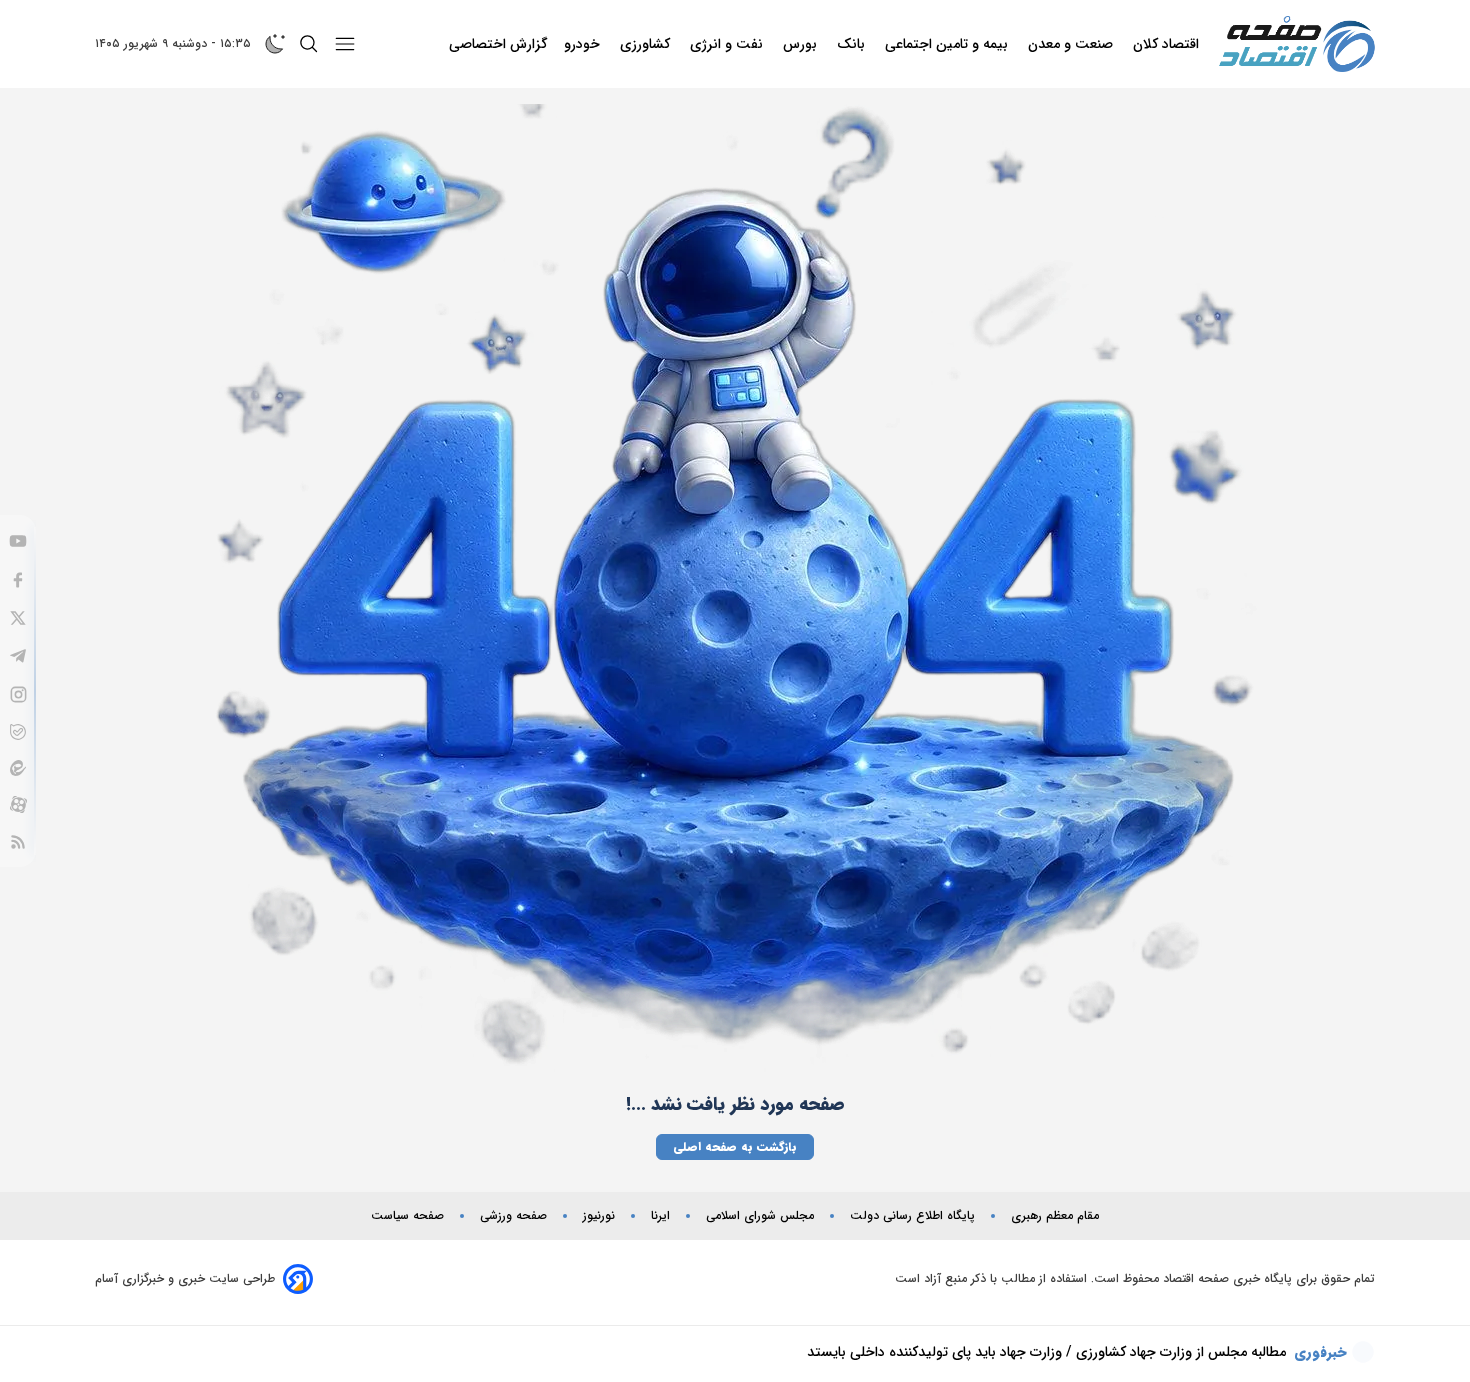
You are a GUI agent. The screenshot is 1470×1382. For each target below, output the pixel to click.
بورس (802, 44)
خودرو (584, 44)
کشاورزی (647, 44)
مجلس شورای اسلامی (760, 1216)
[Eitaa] (18, 768)
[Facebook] (18, 580)
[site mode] (275, 44)
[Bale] (18, 732)
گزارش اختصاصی (498, 44)
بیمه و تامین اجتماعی (948, 44)
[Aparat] (18, 804)
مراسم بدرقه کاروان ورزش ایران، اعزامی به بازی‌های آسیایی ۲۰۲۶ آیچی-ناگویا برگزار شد (1038, 1352)
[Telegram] (18, 656)
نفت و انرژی (728, 44)
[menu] (345, 44)
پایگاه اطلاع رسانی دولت (912, 1216)
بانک (853, 44)
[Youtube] (18, 541)
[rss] (18, 842)
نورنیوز (599, 1216)
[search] (309, 44)
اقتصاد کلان (1168, 44)
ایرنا (660, 1216)
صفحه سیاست (407, 1216)
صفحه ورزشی (513, 1216)
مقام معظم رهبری (1055, 1216)
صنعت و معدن (1072, 44)
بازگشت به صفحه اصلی (735, 1146)
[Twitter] (18, 618)
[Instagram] (18, 694)
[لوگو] (1297, 44)
